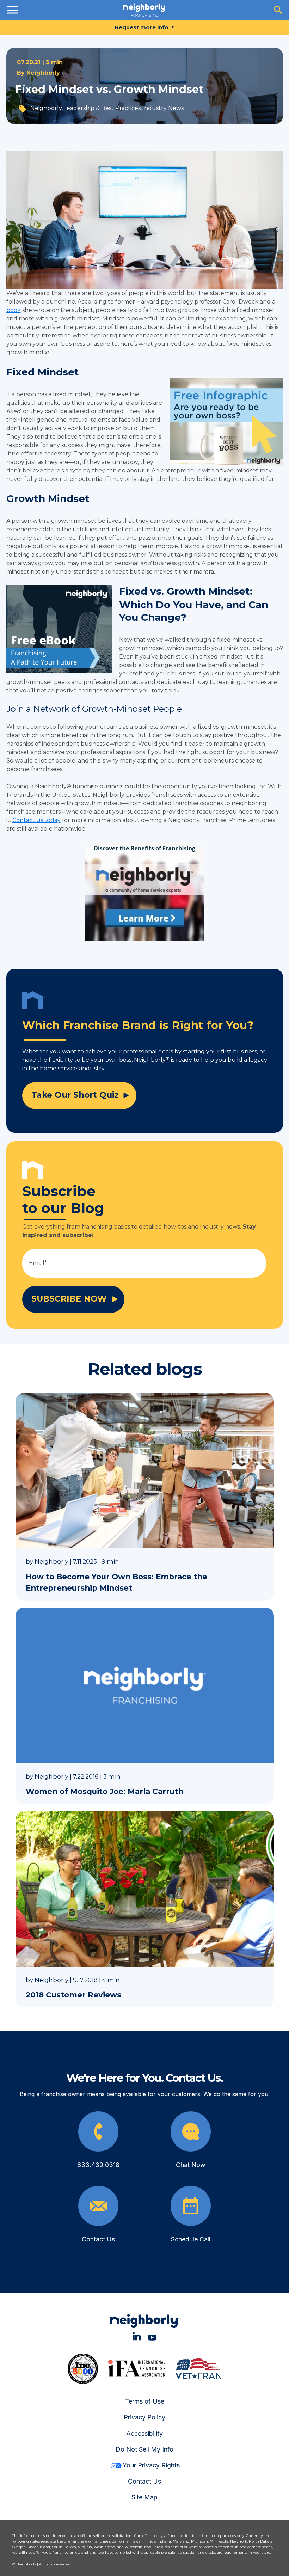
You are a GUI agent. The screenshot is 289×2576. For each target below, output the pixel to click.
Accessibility (144, 2433)
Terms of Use (144, 2401)
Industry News (163, 108)
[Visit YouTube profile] (152, 2336)
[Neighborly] (144, 10)
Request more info (142, 27)
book (14, 310)
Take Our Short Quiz (75, 1095)
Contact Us (144, 2481)
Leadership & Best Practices (102, 108)
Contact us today (36, 820)
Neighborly (43, 73)
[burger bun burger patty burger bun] (12, 10)
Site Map (144, 2497)
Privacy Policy (144, 2417)
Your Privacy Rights (151, 2465)
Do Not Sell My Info (144, 2449)
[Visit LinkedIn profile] (137, 2336)
